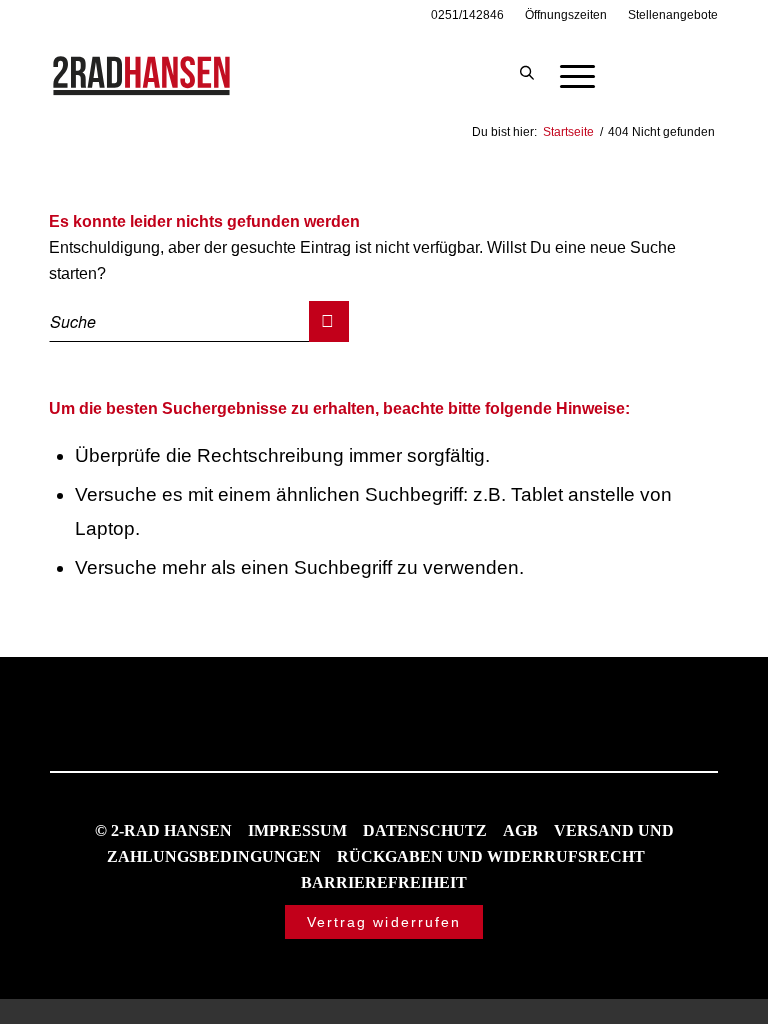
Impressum (297, 830)
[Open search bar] (527, 74)
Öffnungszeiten (566, 15)
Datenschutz (425, 830)
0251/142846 (467, 15)
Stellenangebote (673, 15)
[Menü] (567, 74)
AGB (520, 830)
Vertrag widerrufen (384, 922)
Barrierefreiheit (384, 882)
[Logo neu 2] (143, 74)
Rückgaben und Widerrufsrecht (491, 856)
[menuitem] (468, 15)
